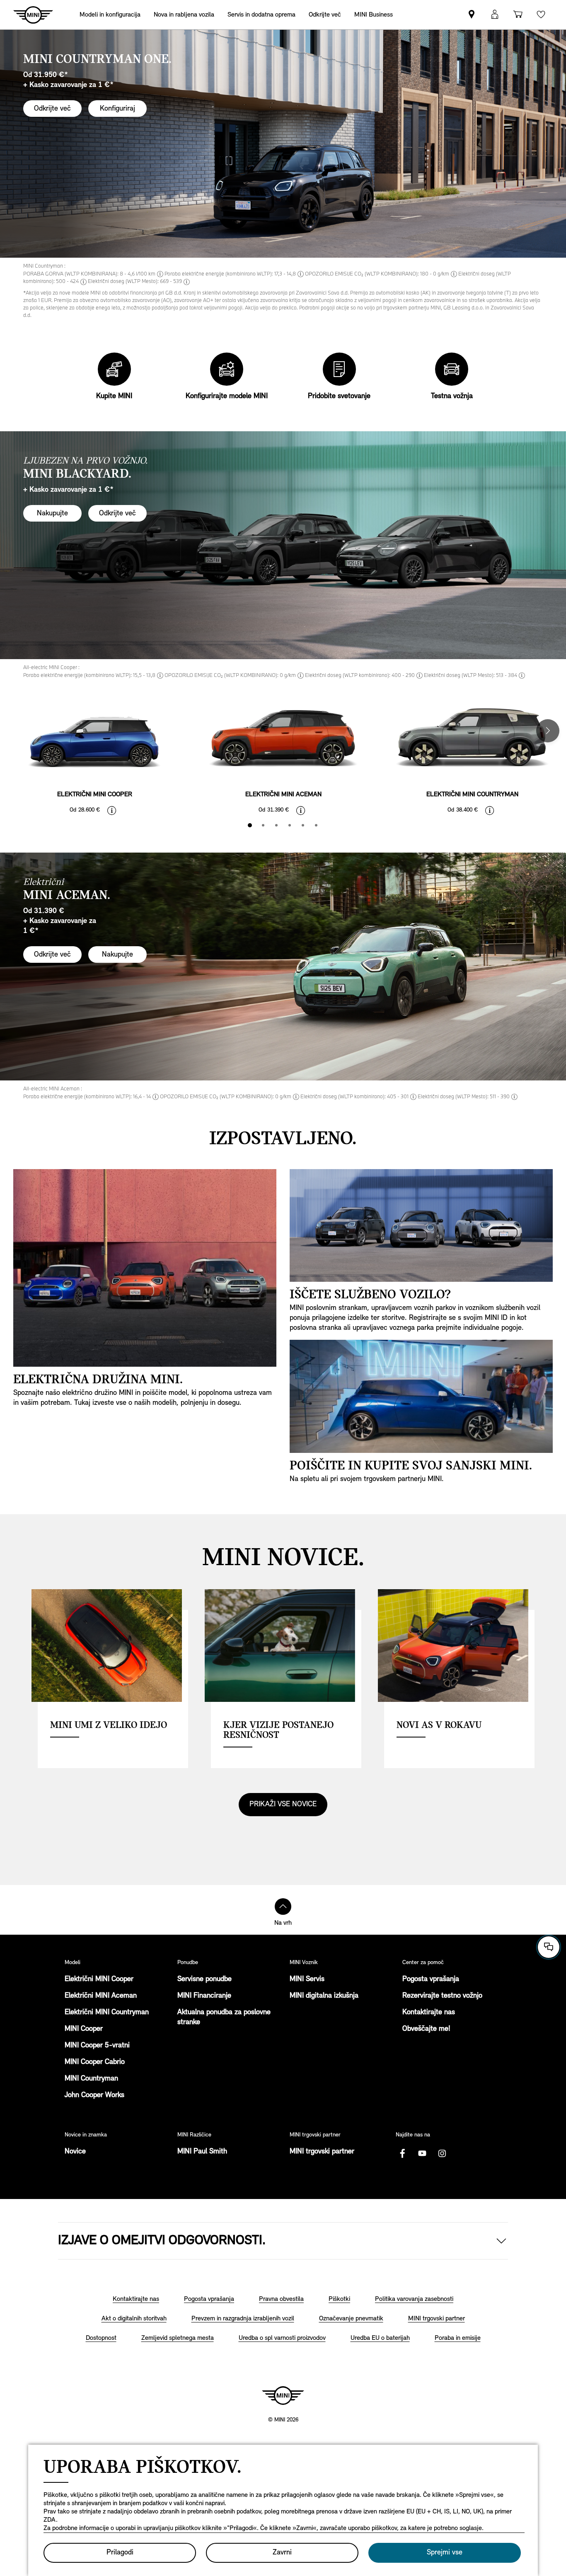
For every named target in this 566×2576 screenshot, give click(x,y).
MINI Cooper (84, 2029)
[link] (472, 15)
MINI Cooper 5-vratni (97, 2046)
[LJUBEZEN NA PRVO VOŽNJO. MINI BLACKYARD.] (283, 545)
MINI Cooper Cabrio (95, 2062)
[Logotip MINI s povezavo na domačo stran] (283, 2395)
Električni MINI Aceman (101, 1996)
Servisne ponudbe (204, 1979)
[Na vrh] (283, 1907)
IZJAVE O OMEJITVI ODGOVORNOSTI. (162, 2241)
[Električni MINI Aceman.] (283, 967)
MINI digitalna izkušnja (324, 1996)
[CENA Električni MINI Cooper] (112, 810)
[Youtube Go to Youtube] (422, 2153)
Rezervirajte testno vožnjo (442, 1996)
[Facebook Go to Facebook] (402, 2153)
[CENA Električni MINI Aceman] (301, 810)
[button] (495, 15)
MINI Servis (307, 1979)
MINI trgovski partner (322, 2152)
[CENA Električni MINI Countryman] (490, 810)
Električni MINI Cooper (99, 1979)
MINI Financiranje (204, 1996)
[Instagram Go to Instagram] (442, 2153)
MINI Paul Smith (202, 2152)
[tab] (250, 825)
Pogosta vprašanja (431, 1979)
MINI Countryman (91, 2079)
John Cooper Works (94, 2095)
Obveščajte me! (426, 2029)
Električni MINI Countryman (107, 2013)
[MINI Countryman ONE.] (283, 144)
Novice (75, 2152)
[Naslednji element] (548, 731)
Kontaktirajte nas (429, 2013)
